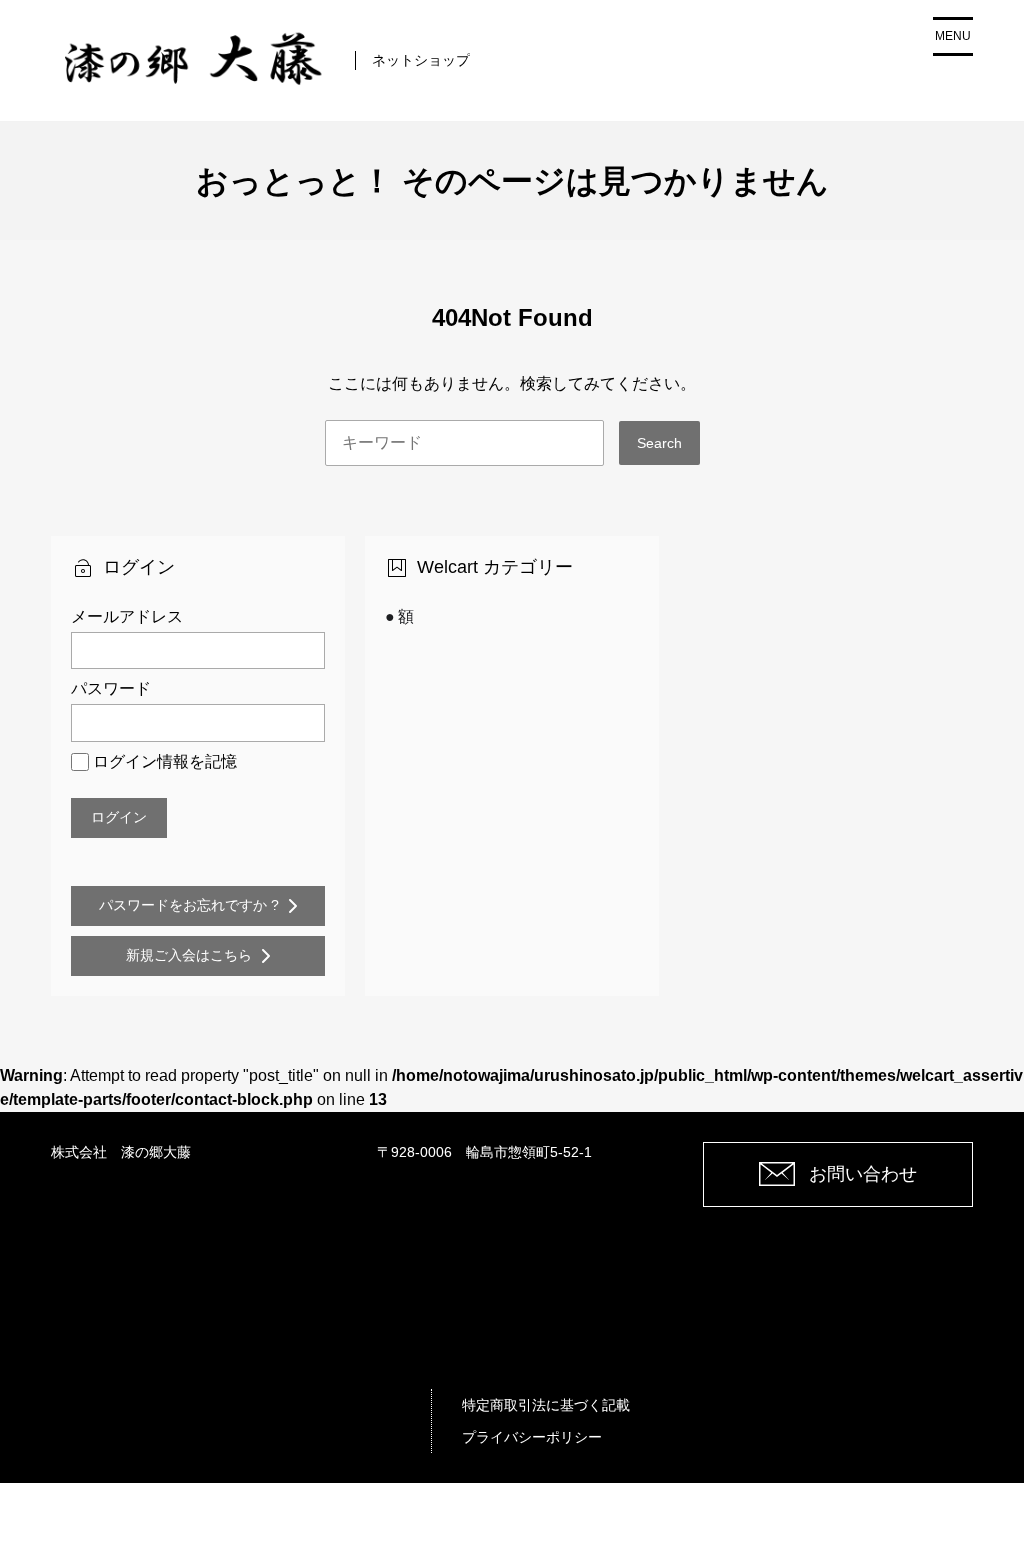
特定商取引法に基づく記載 (546, 1405)
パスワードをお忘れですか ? (189, 905)
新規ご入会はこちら (189, 955)
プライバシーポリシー (532, 1437)
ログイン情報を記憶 (165, 761)
